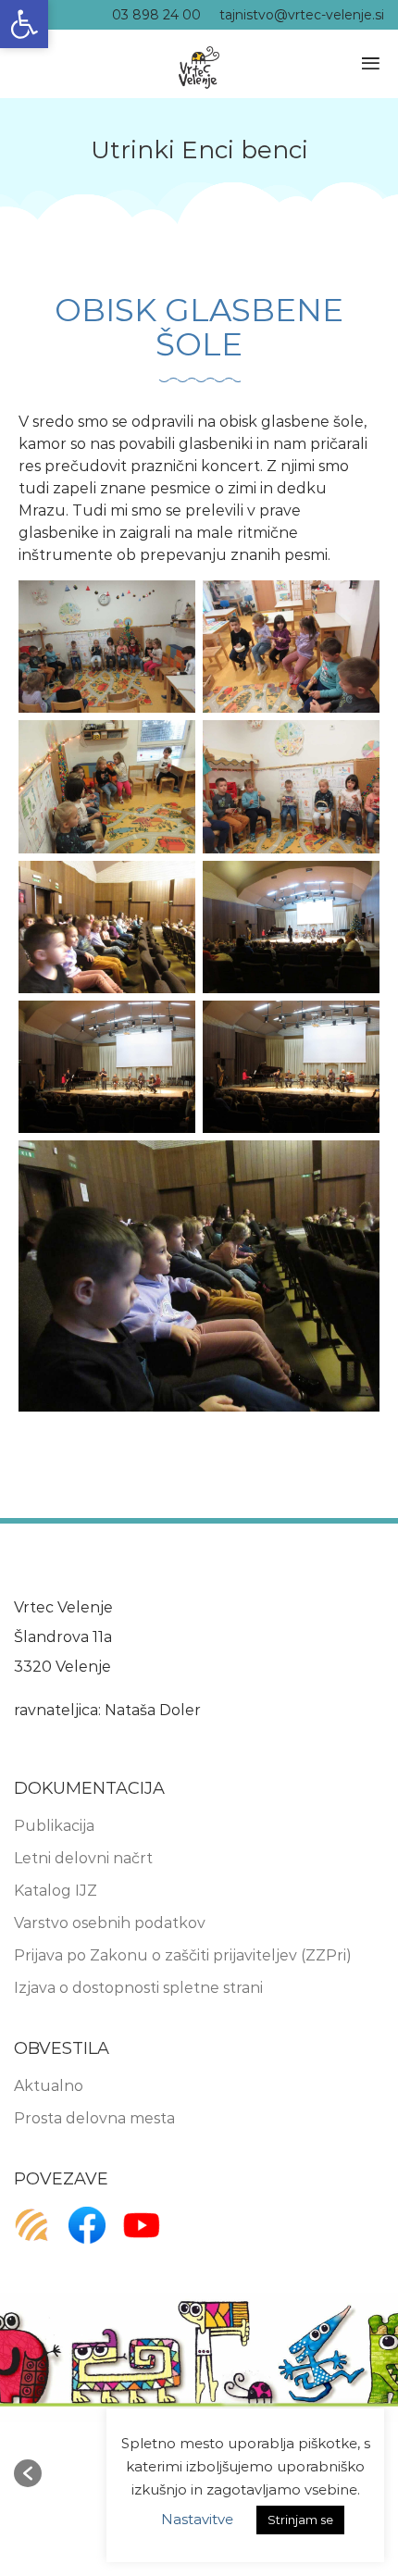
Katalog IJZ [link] (56, 1891)
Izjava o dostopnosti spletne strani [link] (138, 1988)
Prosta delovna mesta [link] (94, 2118)
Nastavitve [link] (197, 2519)
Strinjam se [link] (300, 2520)
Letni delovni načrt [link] (83, 1858)
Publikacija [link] (54, 1826)
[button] (28, 2473)
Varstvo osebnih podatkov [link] (110, 1923)
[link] (24, 24)
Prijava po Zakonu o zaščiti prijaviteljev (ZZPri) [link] (183, 1955)
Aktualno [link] (49, 2086)
